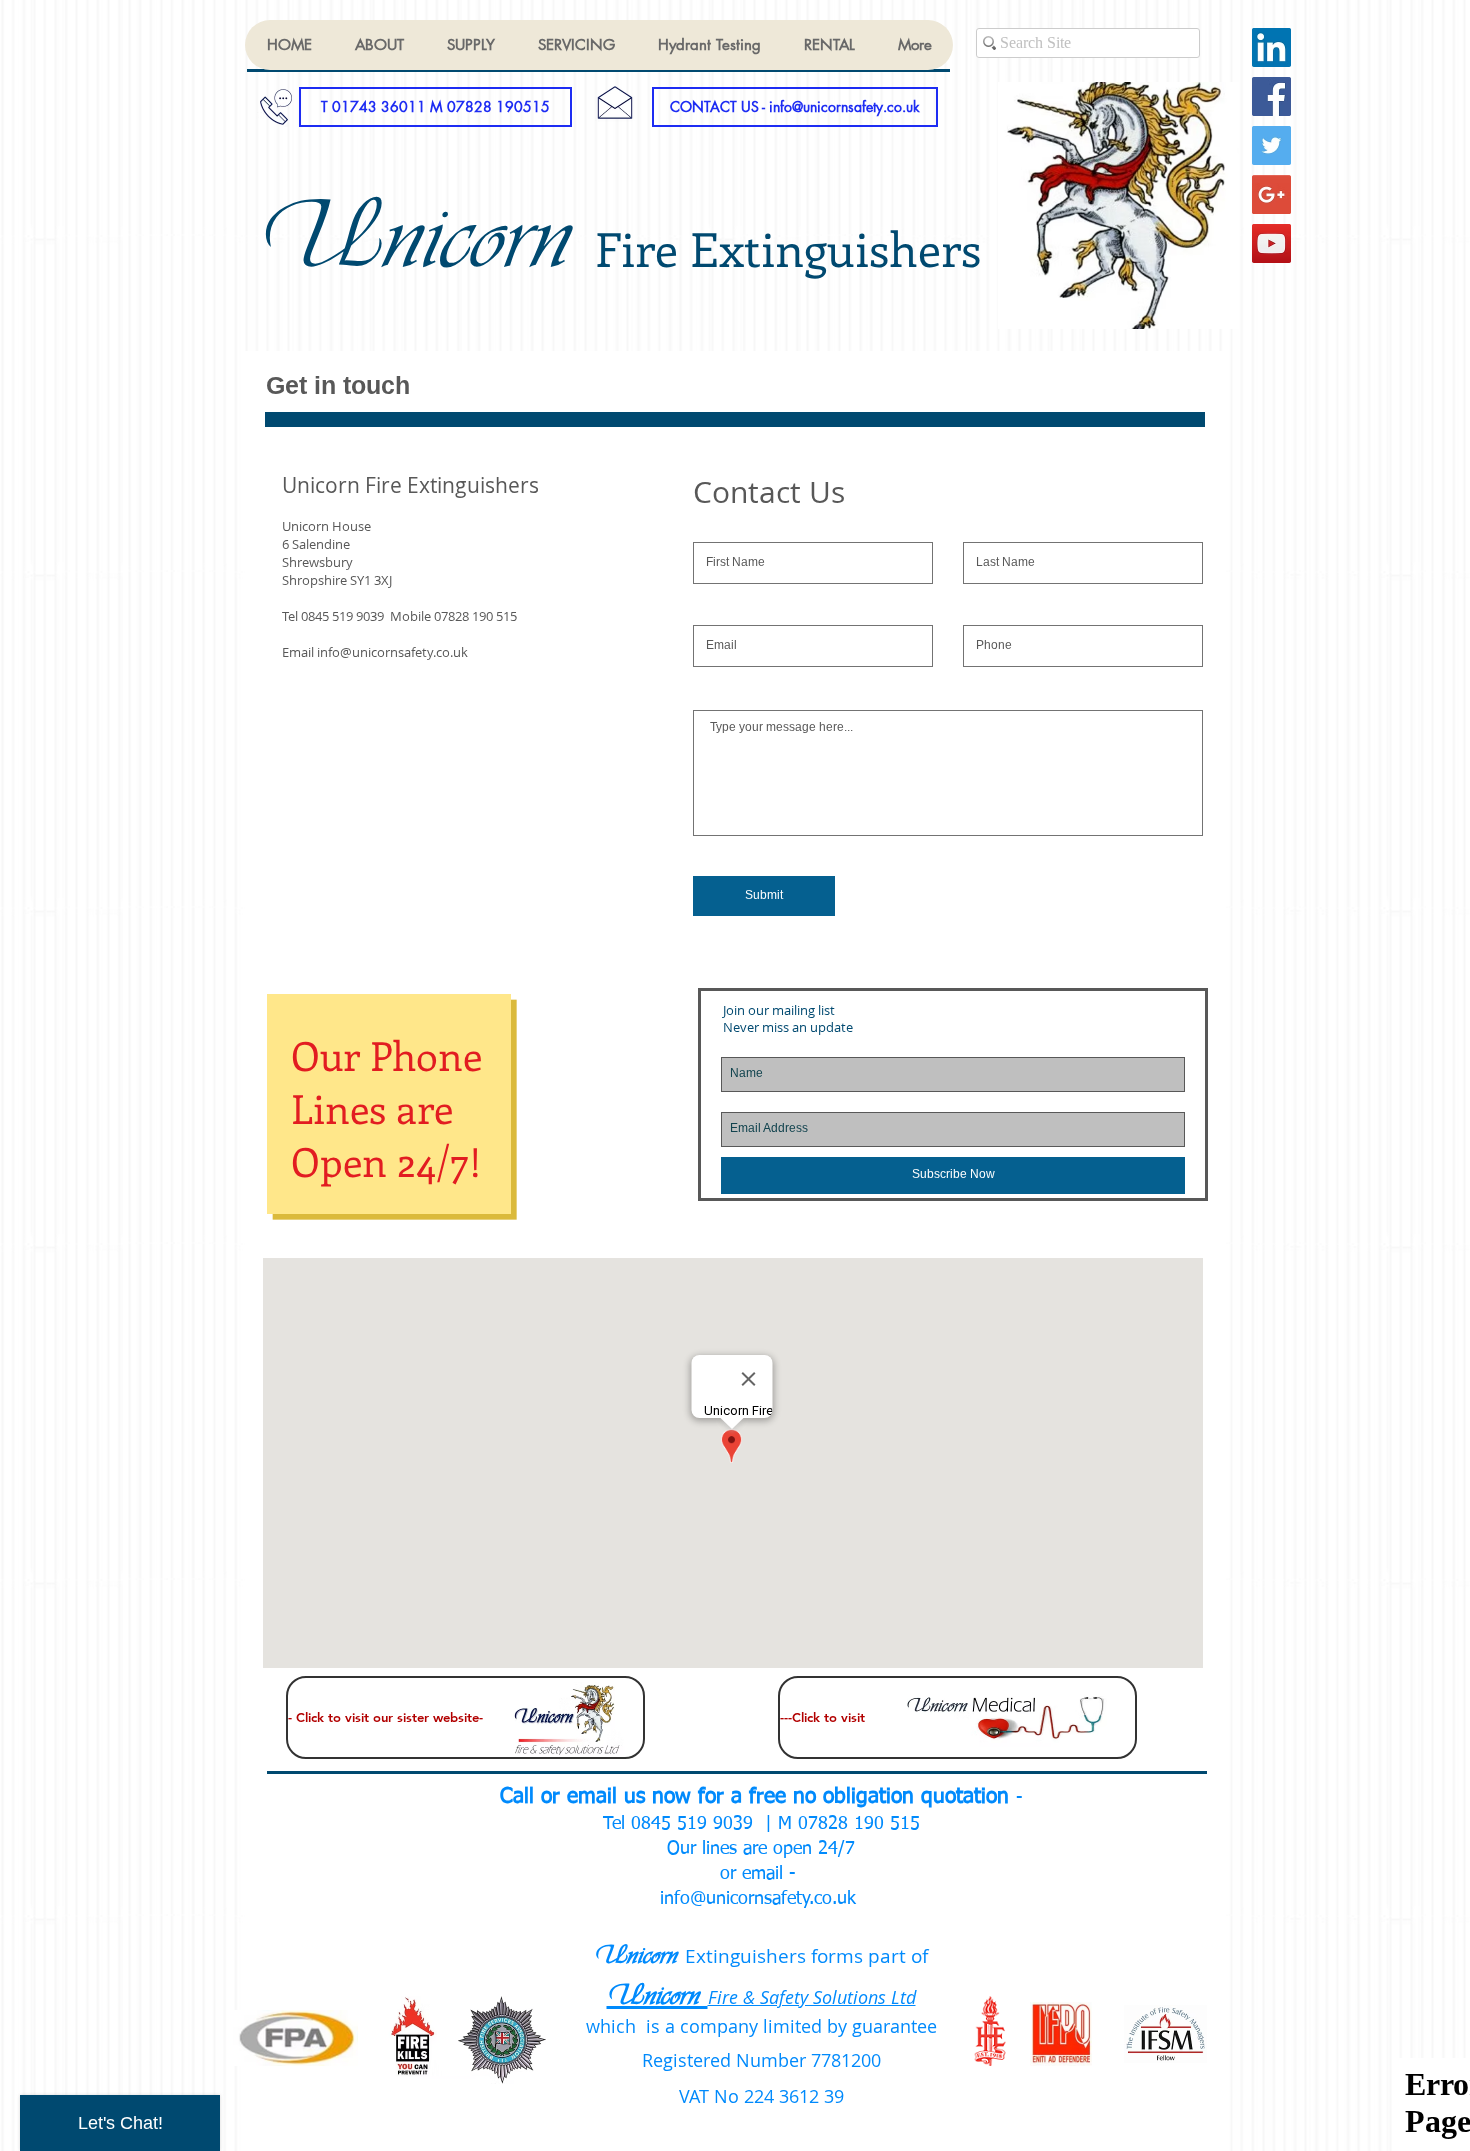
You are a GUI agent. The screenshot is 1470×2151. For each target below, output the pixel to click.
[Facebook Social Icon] (1271, 96)
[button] (435, 107)
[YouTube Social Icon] (1271, 243)
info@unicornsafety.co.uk (392, 652)
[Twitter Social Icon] (1271, 145)
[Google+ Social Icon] (1271, 194)
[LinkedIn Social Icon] (1271, 47)
